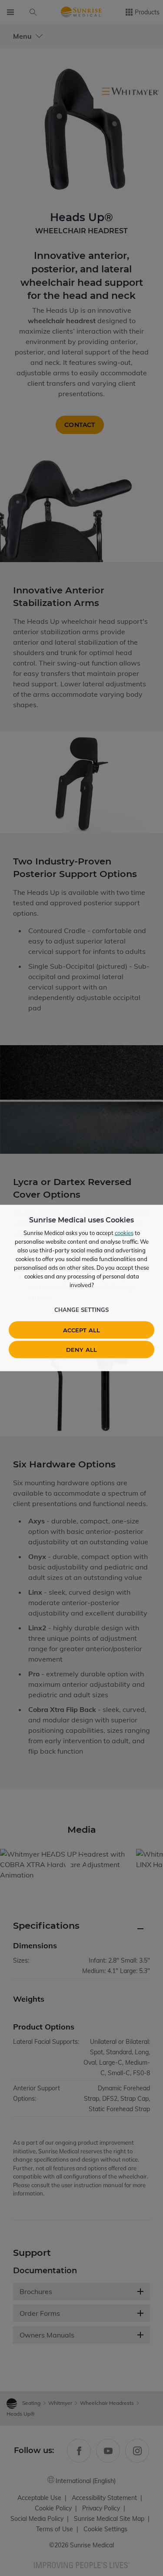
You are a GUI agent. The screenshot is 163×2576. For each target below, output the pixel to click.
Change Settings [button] (81, 1310)
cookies (124, 1233)
